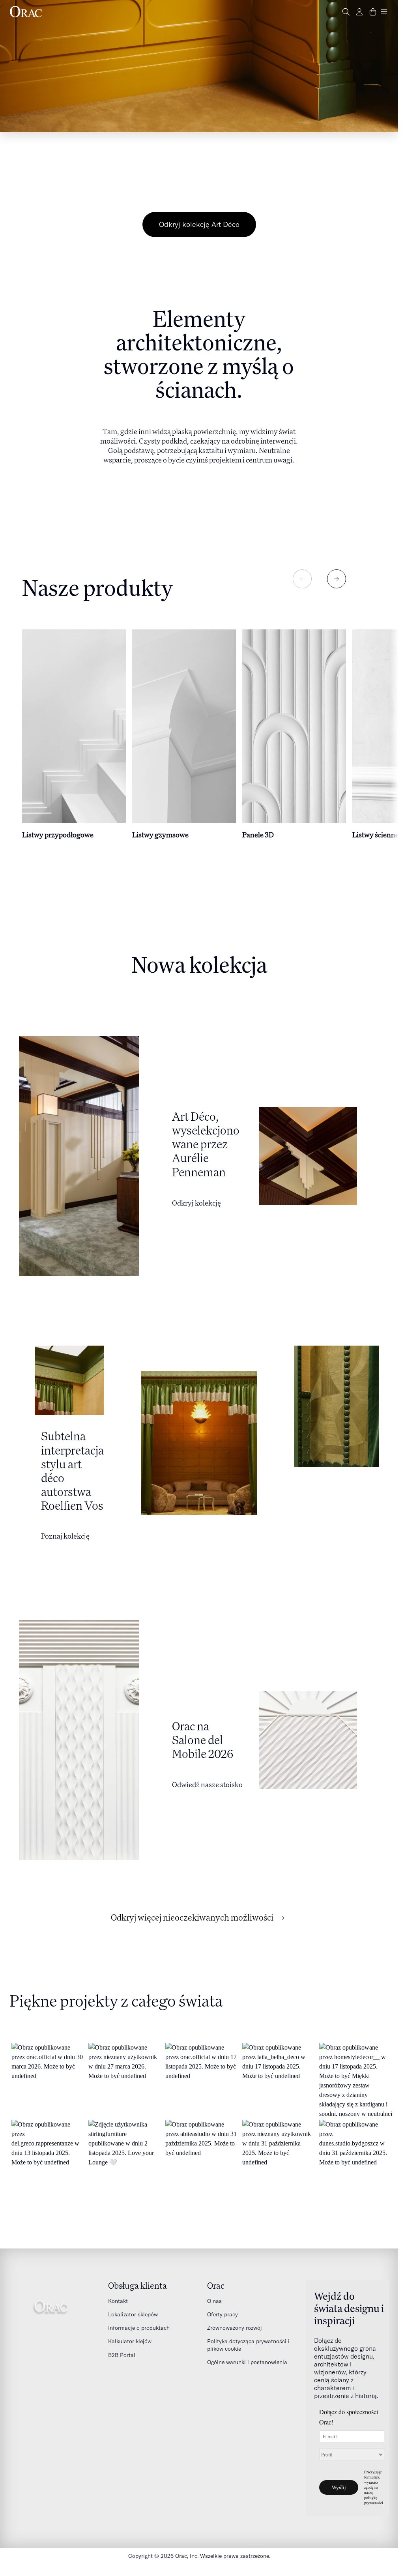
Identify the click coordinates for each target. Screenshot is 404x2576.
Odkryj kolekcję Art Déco (199, 224)
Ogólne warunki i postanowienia (247, 2362)
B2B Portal (122, 2355)
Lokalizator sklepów (133, 2314)
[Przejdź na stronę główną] (26, 12)
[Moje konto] (359, 12)
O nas (214, 2301)
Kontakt (118, 2301)
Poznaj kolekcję (65, 1536)
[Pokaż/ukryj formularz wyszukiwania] (346, 12)
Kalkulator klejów (130, 2341)
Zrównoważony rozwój (235, 2328)
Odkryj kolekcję (196, 1203)
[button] (48, 2079)
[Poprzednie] (302, 579)
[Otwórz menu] (384, 12)
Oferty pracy (223, 2314)
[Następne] (337, 579)
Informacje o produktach (139, 2328)
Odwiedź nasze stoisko (207, 1784)
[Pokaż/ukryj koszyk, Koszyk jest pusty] (373, 12)
